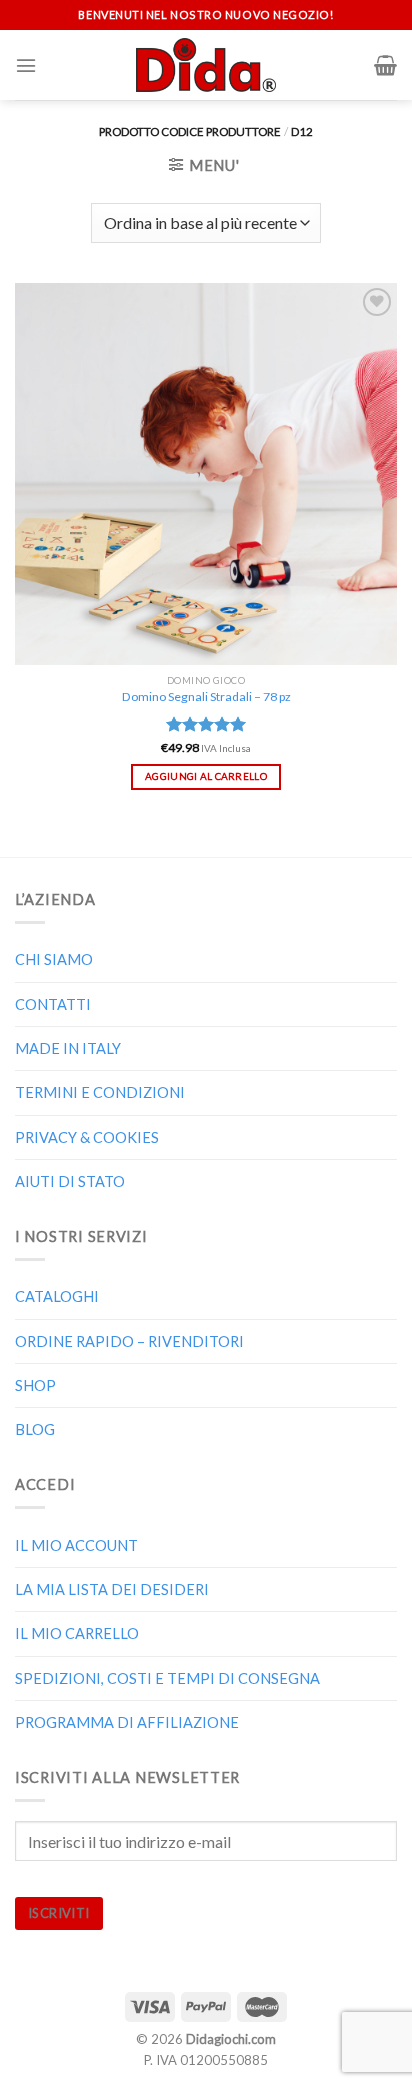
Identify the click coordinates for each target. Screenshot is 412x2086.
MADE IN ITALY (68, 1048)
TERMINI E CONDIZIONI (100, 1092)
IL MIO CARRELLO (77, 1633)
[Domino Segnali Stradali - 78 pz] (206, 474)
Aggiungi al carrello (206, 776)
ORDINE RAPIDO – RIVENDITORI (129, 1341)
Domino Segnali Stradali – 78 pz (206, 696)
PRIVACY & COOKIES (87, 1137)
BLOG (35, 1429)
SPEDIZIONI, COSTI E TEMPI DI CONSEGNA (167, 1678)
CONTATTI (53, 1004)
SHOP (35, 1385)
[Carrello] (385, 65)
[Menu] (26, 65)
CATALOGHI (57, 1296)
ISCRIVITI (59, 1913)
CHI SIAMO (54, 959)
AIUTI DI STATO (70, 1181)
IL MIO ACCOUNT (76, 1545)
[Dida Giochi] (206, 65)
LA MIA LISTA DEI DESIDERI (112, 1589)
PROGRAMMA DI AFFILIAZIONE (127, 1722)
